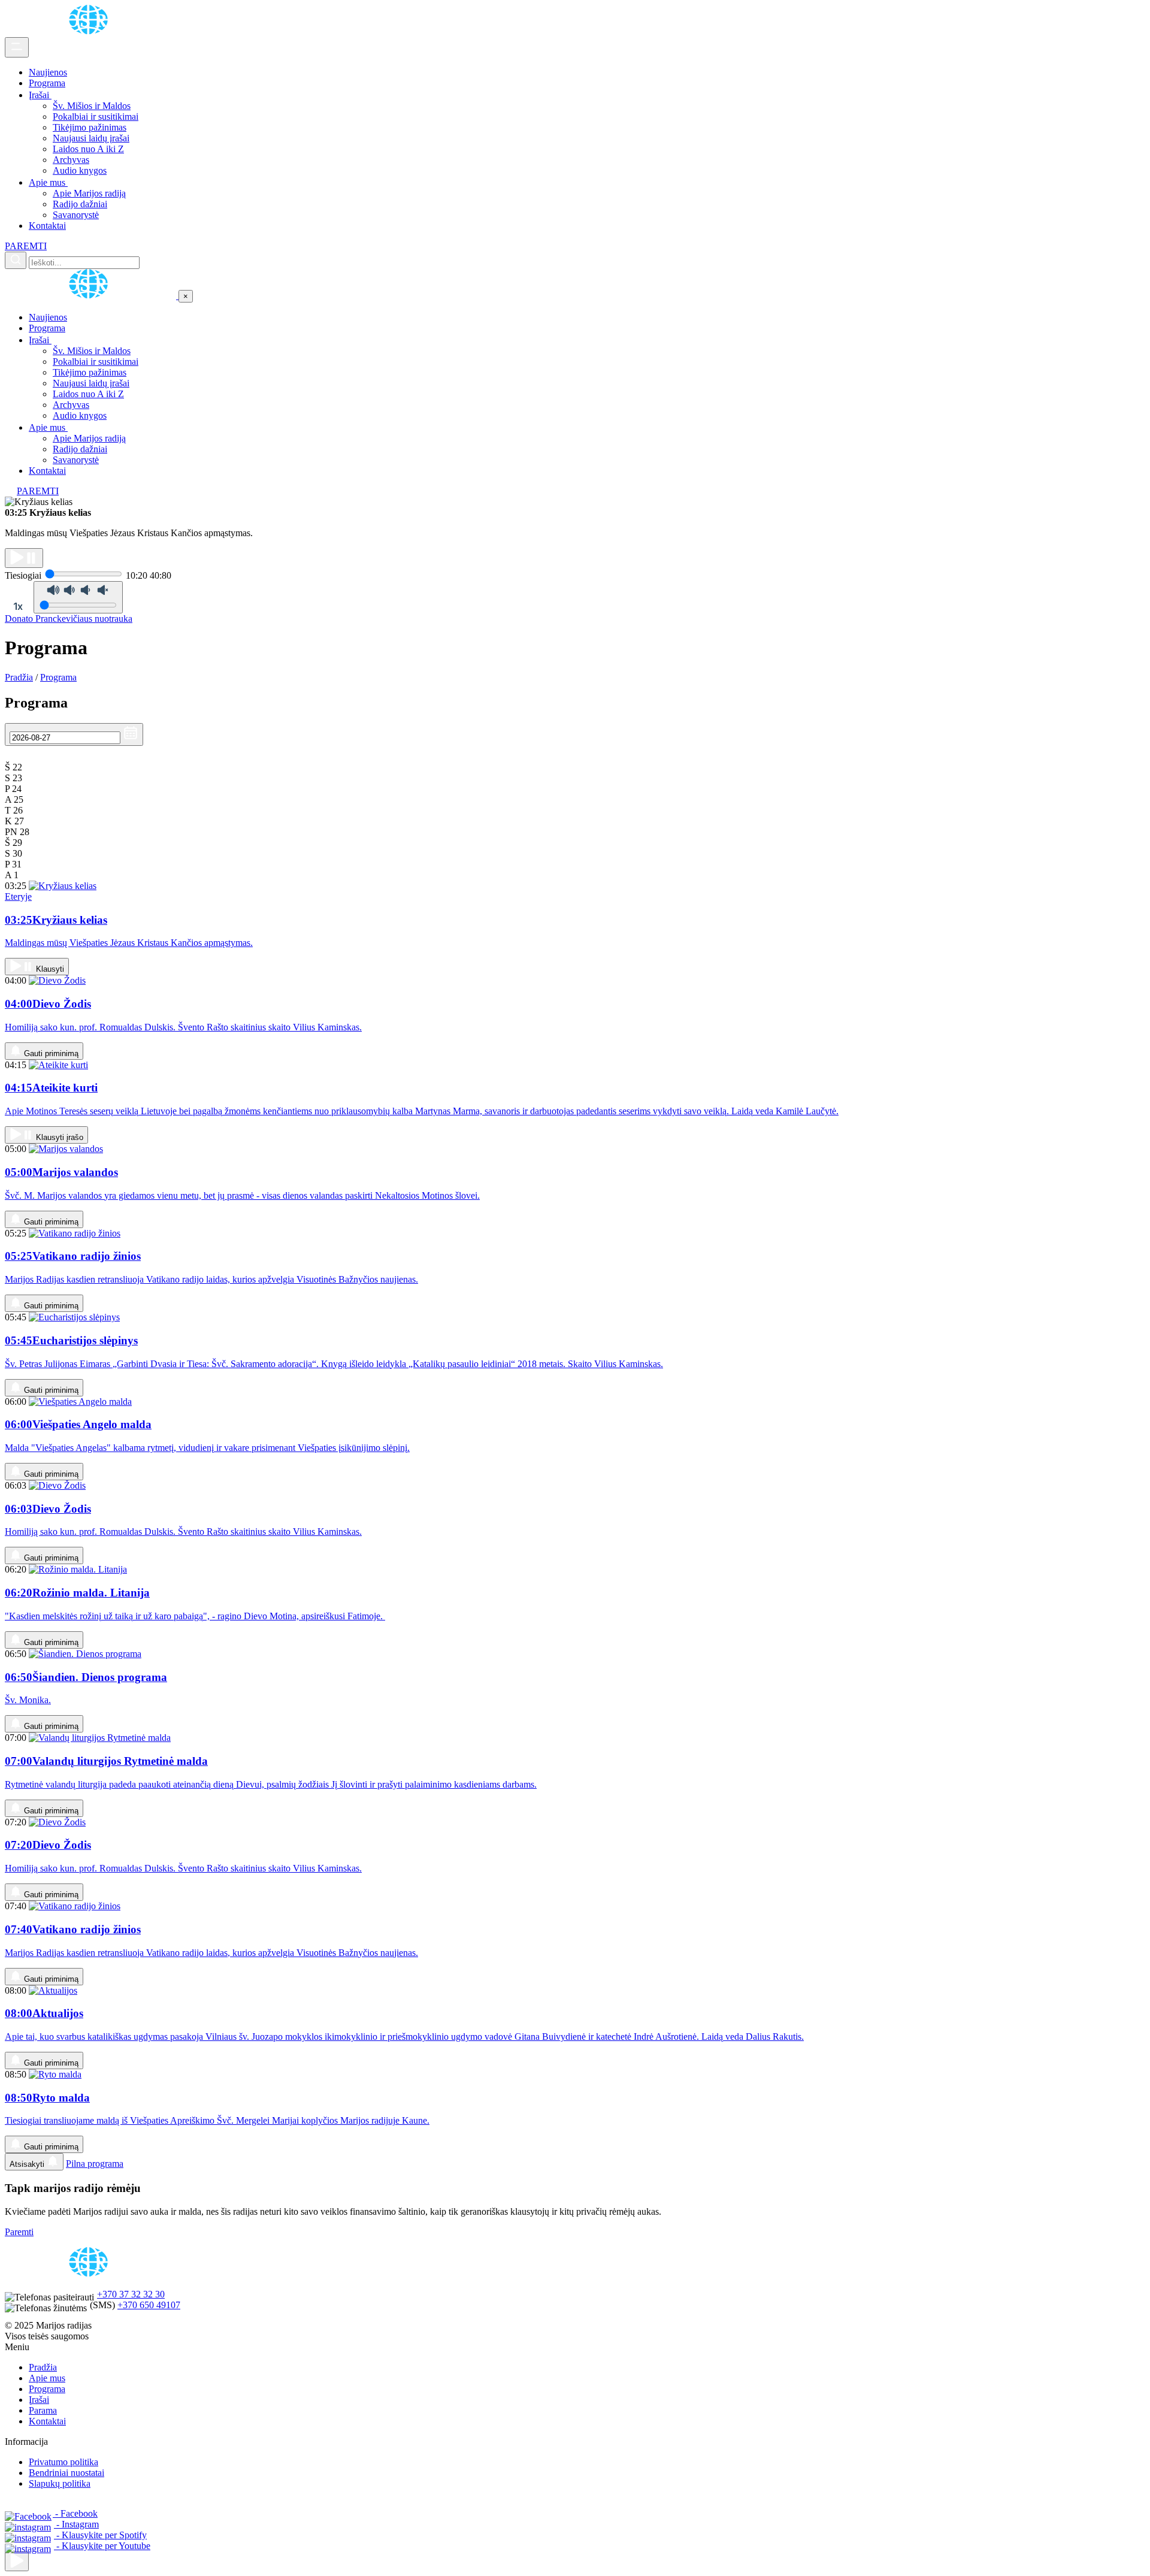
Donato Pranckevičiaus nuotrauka (69, 619)
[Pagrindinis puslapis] (90, 31)
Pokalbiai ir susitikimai (96, 117)
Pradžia (19, 677)
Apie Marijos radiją (89, 193)
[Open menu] (17, 47)
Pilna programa (95, 2164)
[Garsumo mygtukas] (78, 597)
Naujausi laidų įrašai (91, 138)
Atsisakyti (28, 2164)
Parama (43, 2410)
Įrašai (40, 95)
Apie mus (48, 182)
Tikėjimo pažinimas (90, 127)
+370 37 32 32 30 (131, 2294)
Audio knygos (80, 170)
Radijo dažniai (80, 204)
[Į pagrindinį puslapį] (92, 296)
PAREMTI (26, 246)
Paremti (19, 2232)
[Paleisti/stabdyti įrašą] (24, 558)
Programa (47, 83)
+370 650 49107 (149, 2305)
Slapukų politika (60, 2483)
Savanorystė (76, 215)
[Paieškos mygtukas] (16, 260)
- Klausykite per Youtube (102, 2546)
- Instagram (76, 2524)
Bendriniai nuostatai (66, 2473)
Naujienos (48, 72)
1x (18, 606)
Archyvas (71, 160)
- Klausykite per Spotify (100, 2535)
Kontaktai (47, 226)
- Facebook (75, 2513)
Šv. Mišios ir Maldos (92, 106)
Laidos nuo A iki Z (88, 149)
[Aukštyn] (17, 2561)
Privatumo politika (63, 2462)
